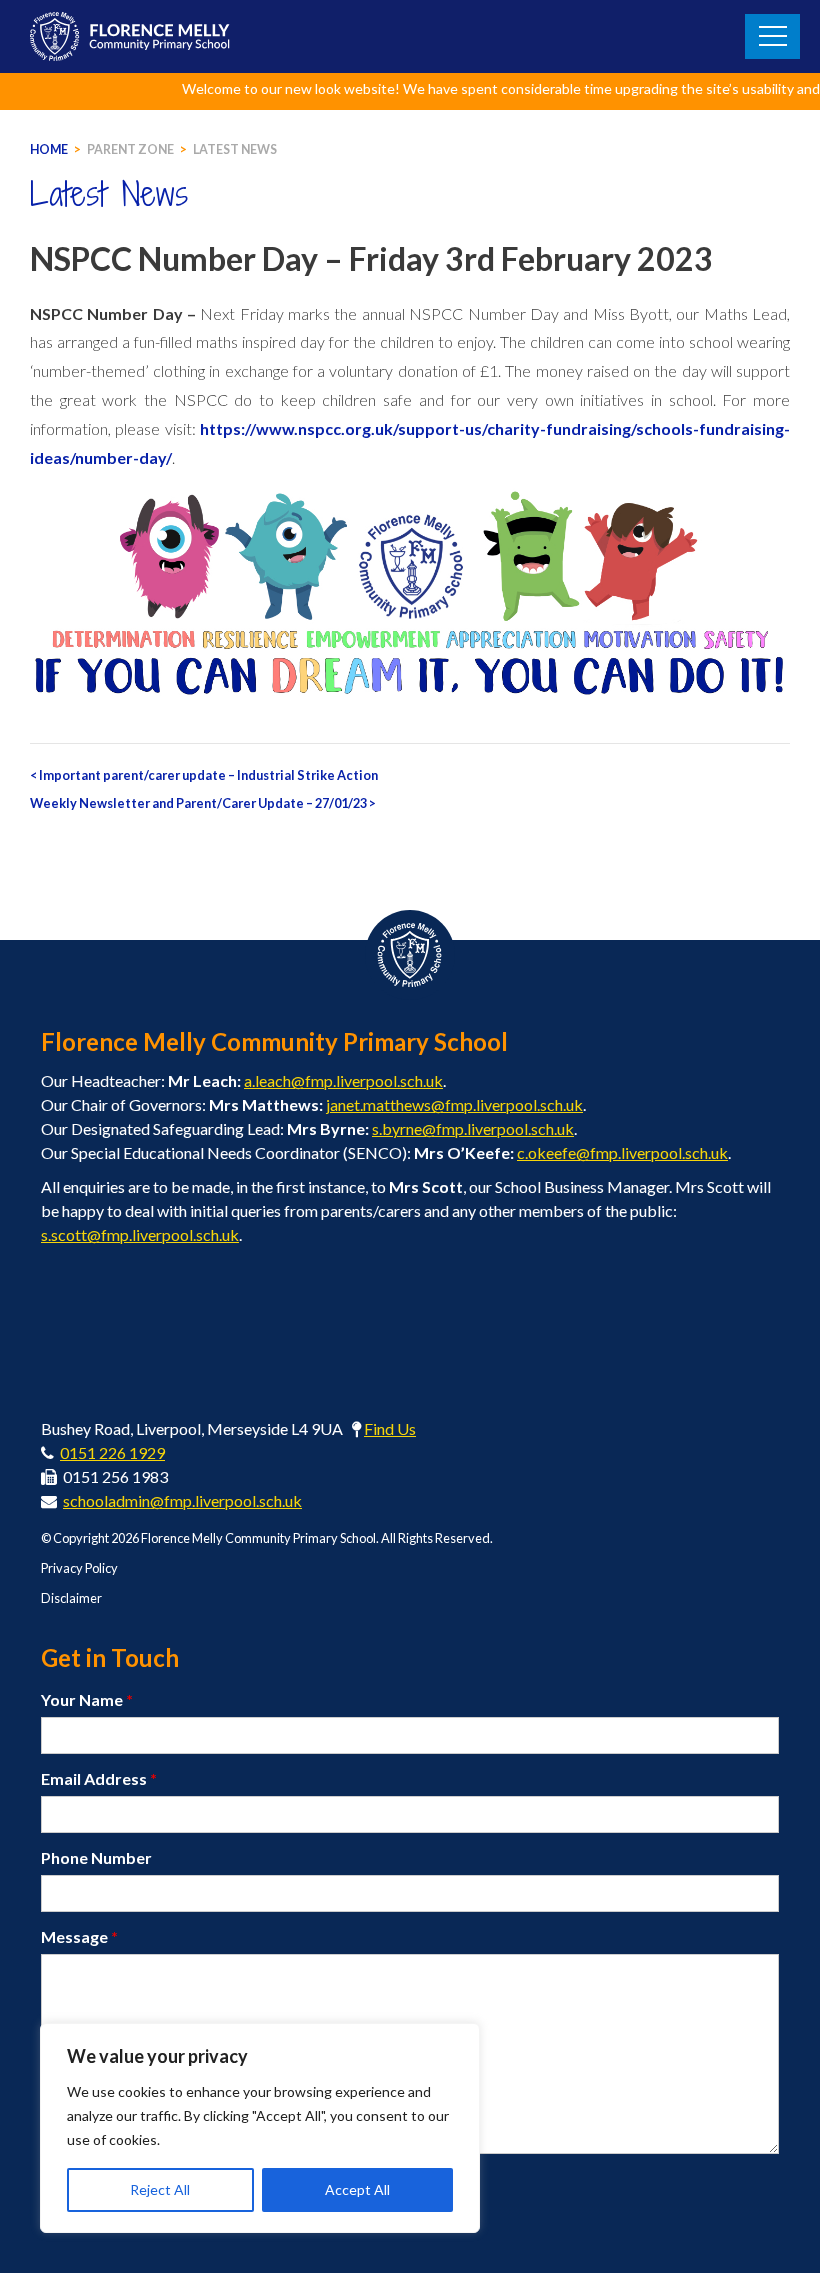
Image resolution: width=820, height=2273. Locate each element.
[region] (260, 2128)
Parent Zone (130, 149)
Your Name (87, 1699)
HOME (49, 149)
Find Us (390, 1428)
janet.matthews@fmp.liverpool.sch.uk (454, 1104)
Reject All (160, 2189)
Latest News (235, 149)
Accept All (357, 2189)
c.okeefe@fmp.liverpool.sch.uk (622, 1152)
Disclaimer (71, 1598)
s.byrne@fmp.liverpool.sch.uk (473, 1128)
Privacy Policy (79, 1568)
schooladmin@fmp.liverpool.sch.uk (182, 1500)
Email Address (99, 1778)
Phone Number (96, 1857)
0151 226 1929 (112, 1452)
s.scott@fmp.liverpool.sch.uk (140, 1234)
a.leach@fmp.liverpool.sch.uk (343, 1080)
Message (79, 1936)
